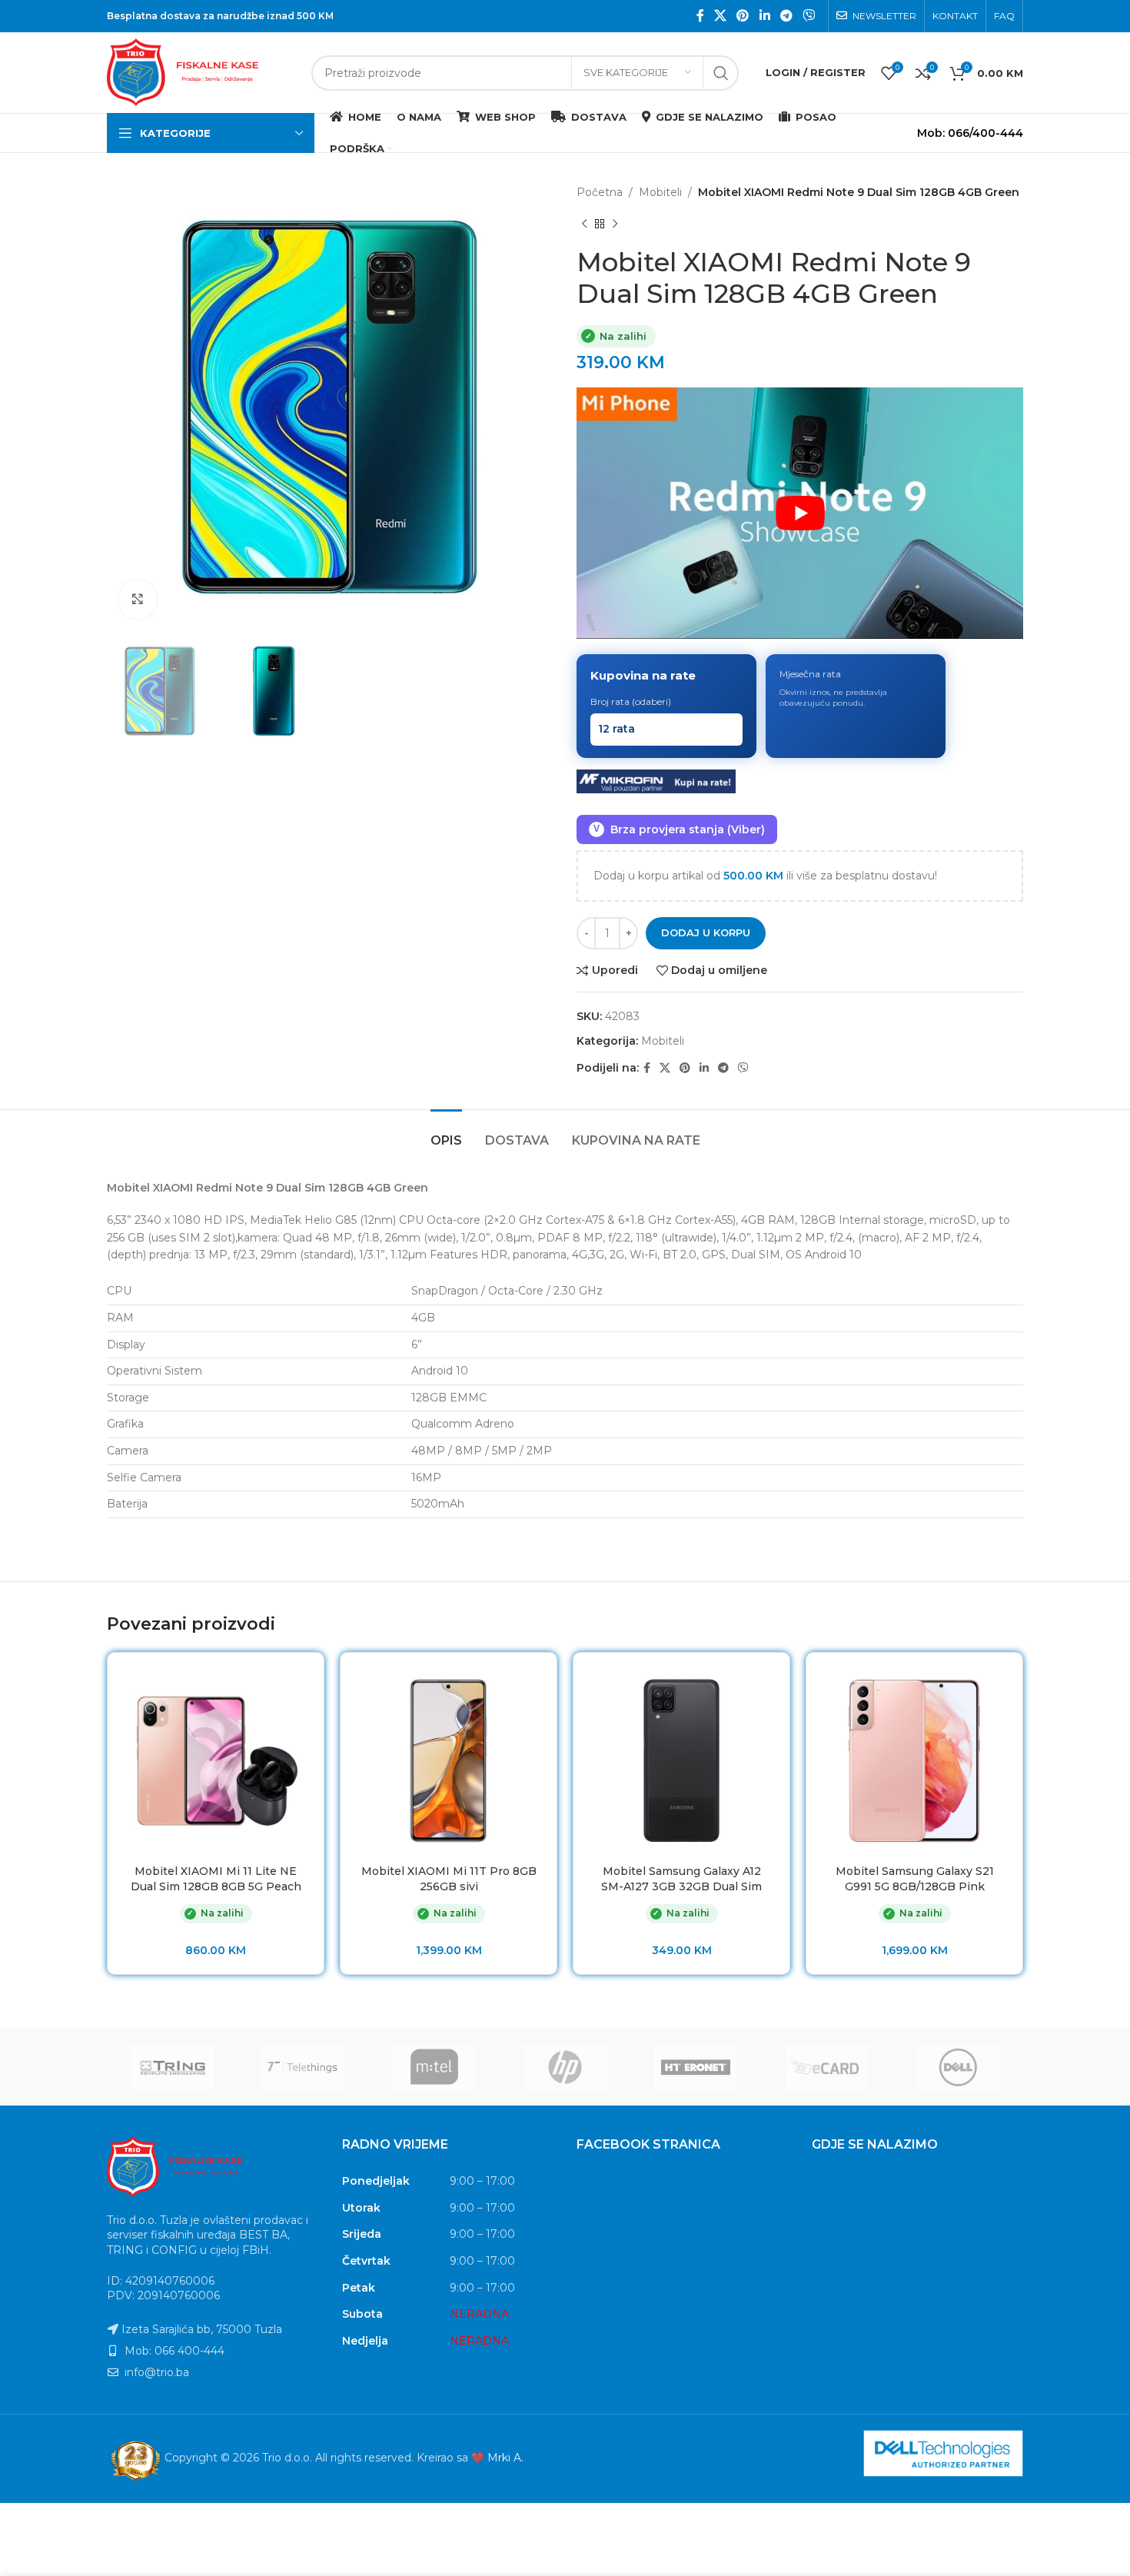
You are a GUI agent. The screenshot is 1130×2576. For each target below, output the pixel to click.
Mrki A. (505, 2458)
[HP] (565, 2067)
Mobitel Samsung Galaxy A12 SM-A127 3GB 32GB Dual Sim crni (681, 1886)
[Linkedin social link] (764, 16)
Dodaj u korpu (706, 932)
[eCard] (826, 2067)
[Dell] (958, 2067)
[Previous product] (584, 224)
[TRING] (172, 2067)
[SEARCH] (721, 73)
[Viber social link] (809, 16)
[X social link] (720, 16)
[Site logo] (201, 71)
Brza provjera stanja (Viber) (679, 829)
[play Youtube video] (800, 513)
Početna (600, 192)
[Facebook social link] (700, 16)
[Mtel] (434, 2067)
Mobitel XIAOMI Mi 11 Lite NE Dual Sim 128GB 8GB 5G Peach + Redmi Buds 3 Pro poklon (216, 1886)
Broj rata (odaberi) (631, 701)
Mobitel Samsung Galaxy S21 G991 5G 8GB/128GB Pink (915, 1879)
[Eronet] (696, 2067)
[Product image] (216, 1761)
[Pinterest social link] (743, 16)
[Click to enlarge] (138, 600)
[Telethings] (303, 2067)
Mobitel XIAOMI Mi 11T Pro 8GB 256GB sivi (449, 1879)
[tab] (446, 1133)
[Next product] (615, 224)
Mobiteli (660, 192)
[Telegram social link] (786, 16)
